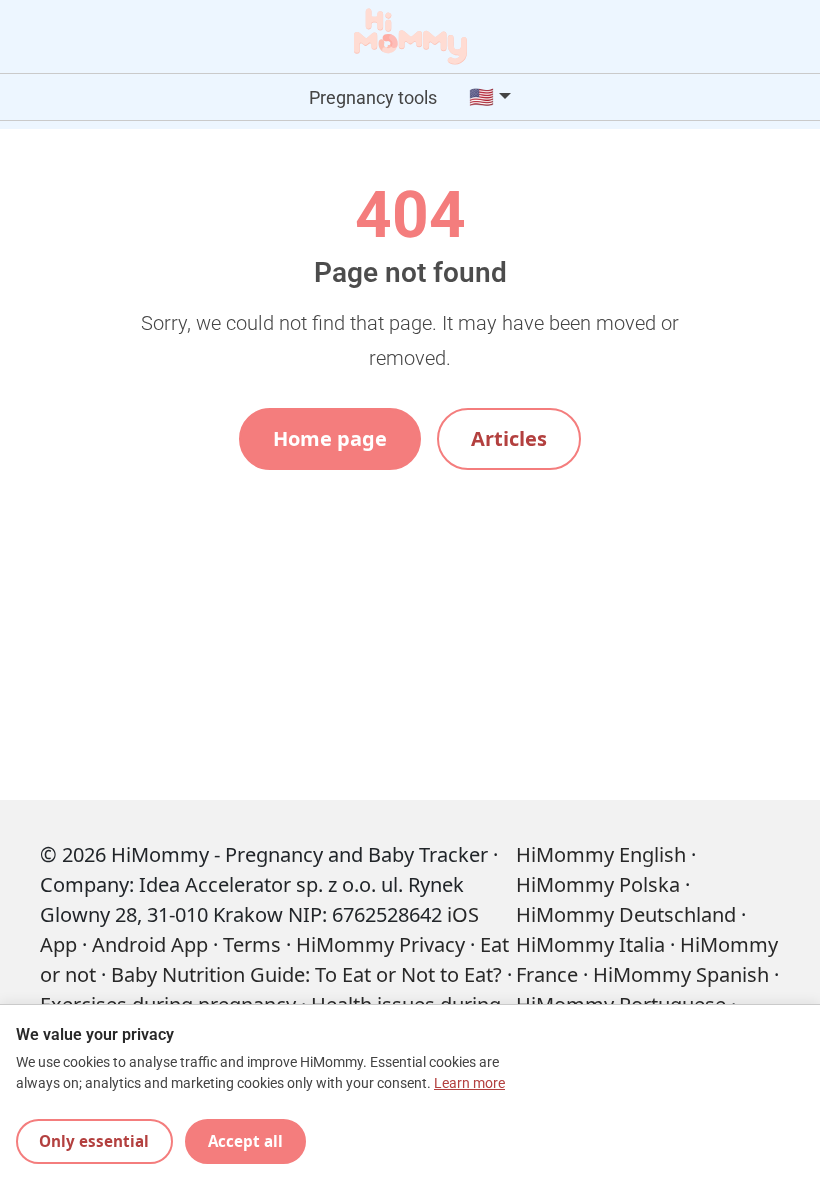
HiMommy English (601, 854)
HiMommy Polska (598, 884)
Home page (330, 438)
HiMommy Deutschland (626, 914)
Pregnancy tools (373, 97)
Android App (150, 944)
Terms (252, 944)
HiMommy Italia (590, 944)
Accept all (245, 1141)
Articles (509, 438)
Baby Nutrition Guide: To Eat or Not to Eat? (306, 974)
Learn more (469, 1083)
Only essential (94, 1141)
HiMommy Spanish (681, 974)
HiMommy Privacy (380, 944)
